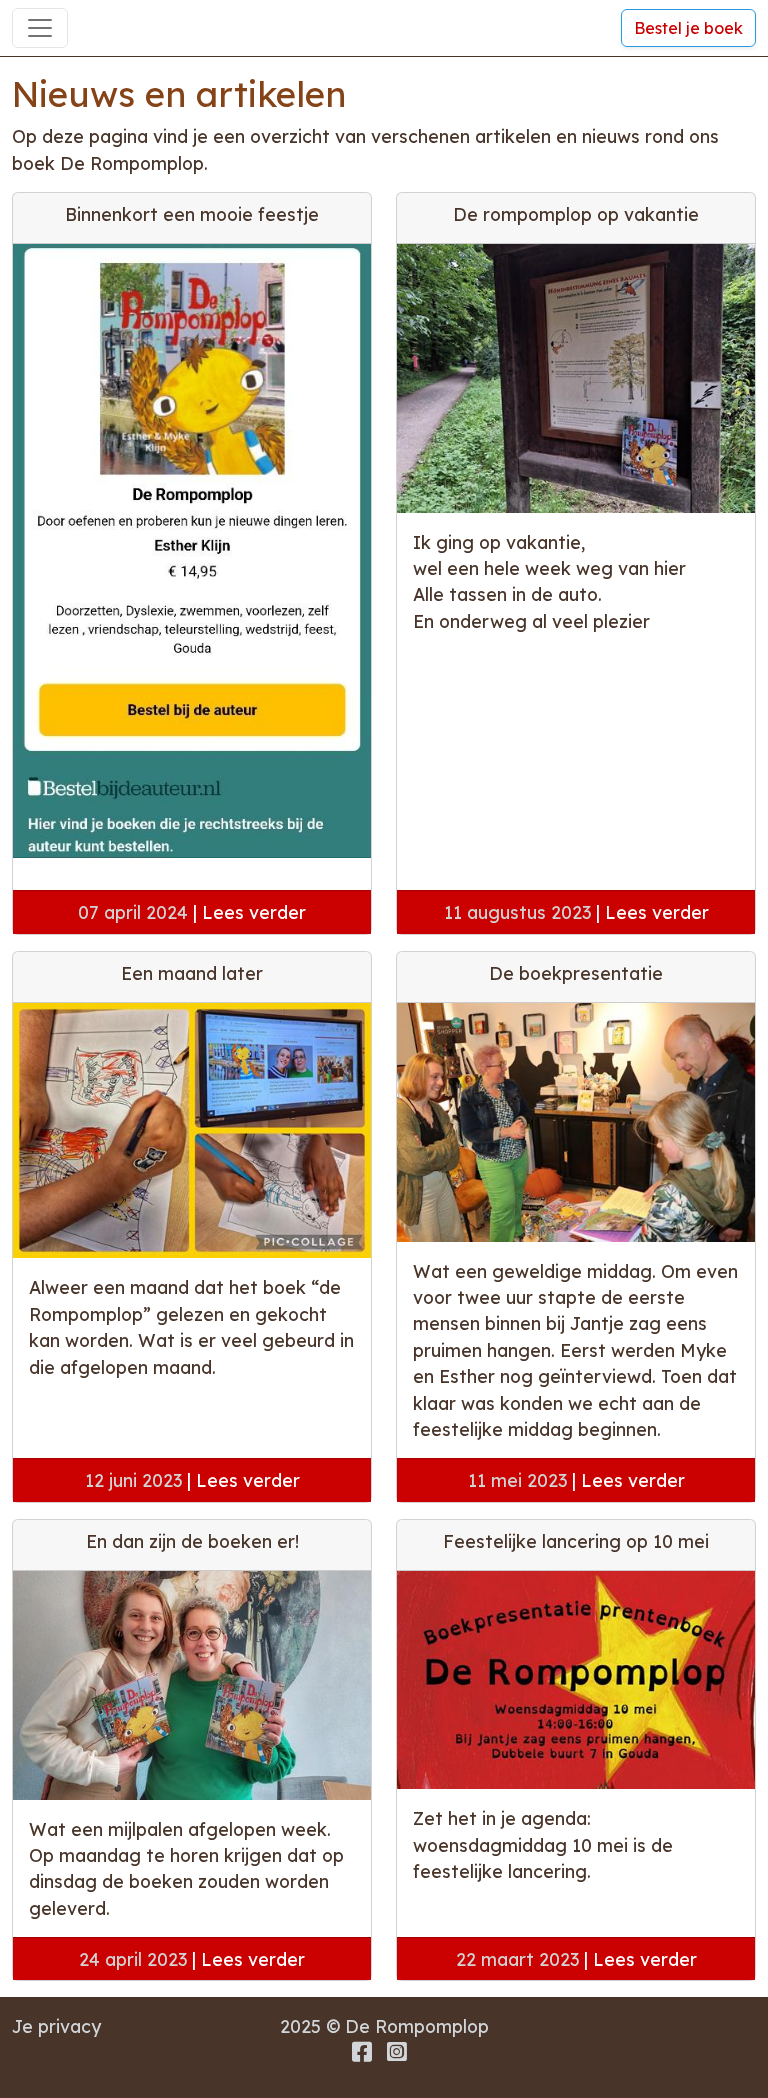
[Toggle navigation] (40, 28)
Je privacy (56, 2026)
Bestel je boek (688, 28)
